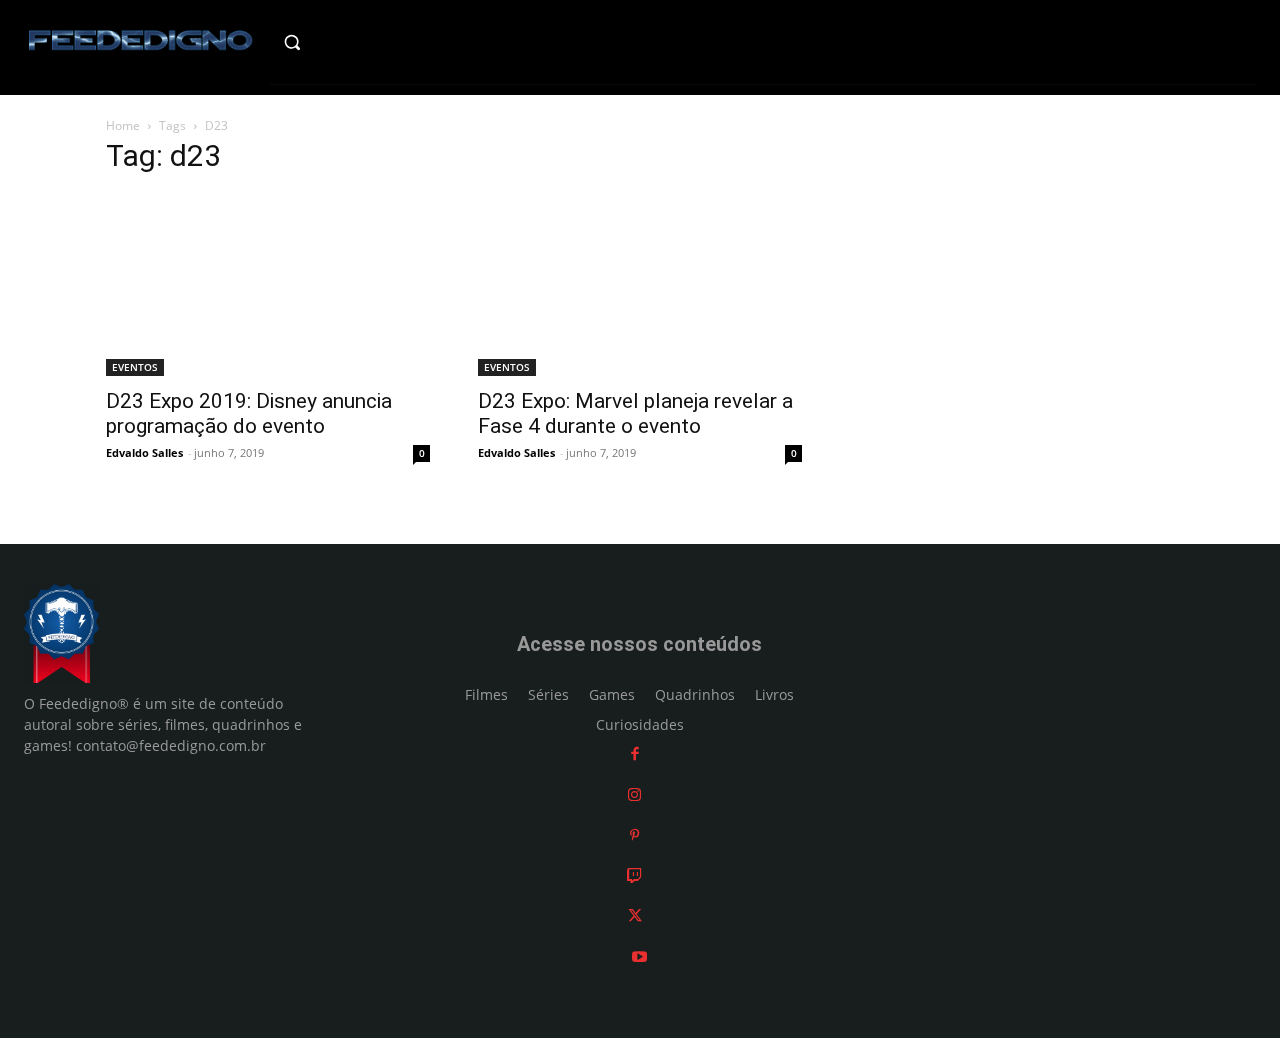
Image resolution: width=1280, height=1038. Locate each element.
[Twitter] (635, 915)
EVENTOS (135, 367)
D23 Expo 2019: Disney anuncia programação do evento (249, 413)
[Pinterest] (634, 834)
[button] (326, 42)
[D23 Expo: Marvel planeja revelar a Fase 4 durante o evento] (640, 285)
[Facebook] (635, 753)
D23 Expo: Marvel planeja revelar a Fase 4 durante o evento (635, 413)
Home (123, 125)
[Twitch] (634, 875)
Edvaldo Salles (144, 452)
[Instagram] (634, 794)
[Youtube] (639, 956)
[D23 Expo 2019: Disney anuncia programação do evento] (268, 285)
